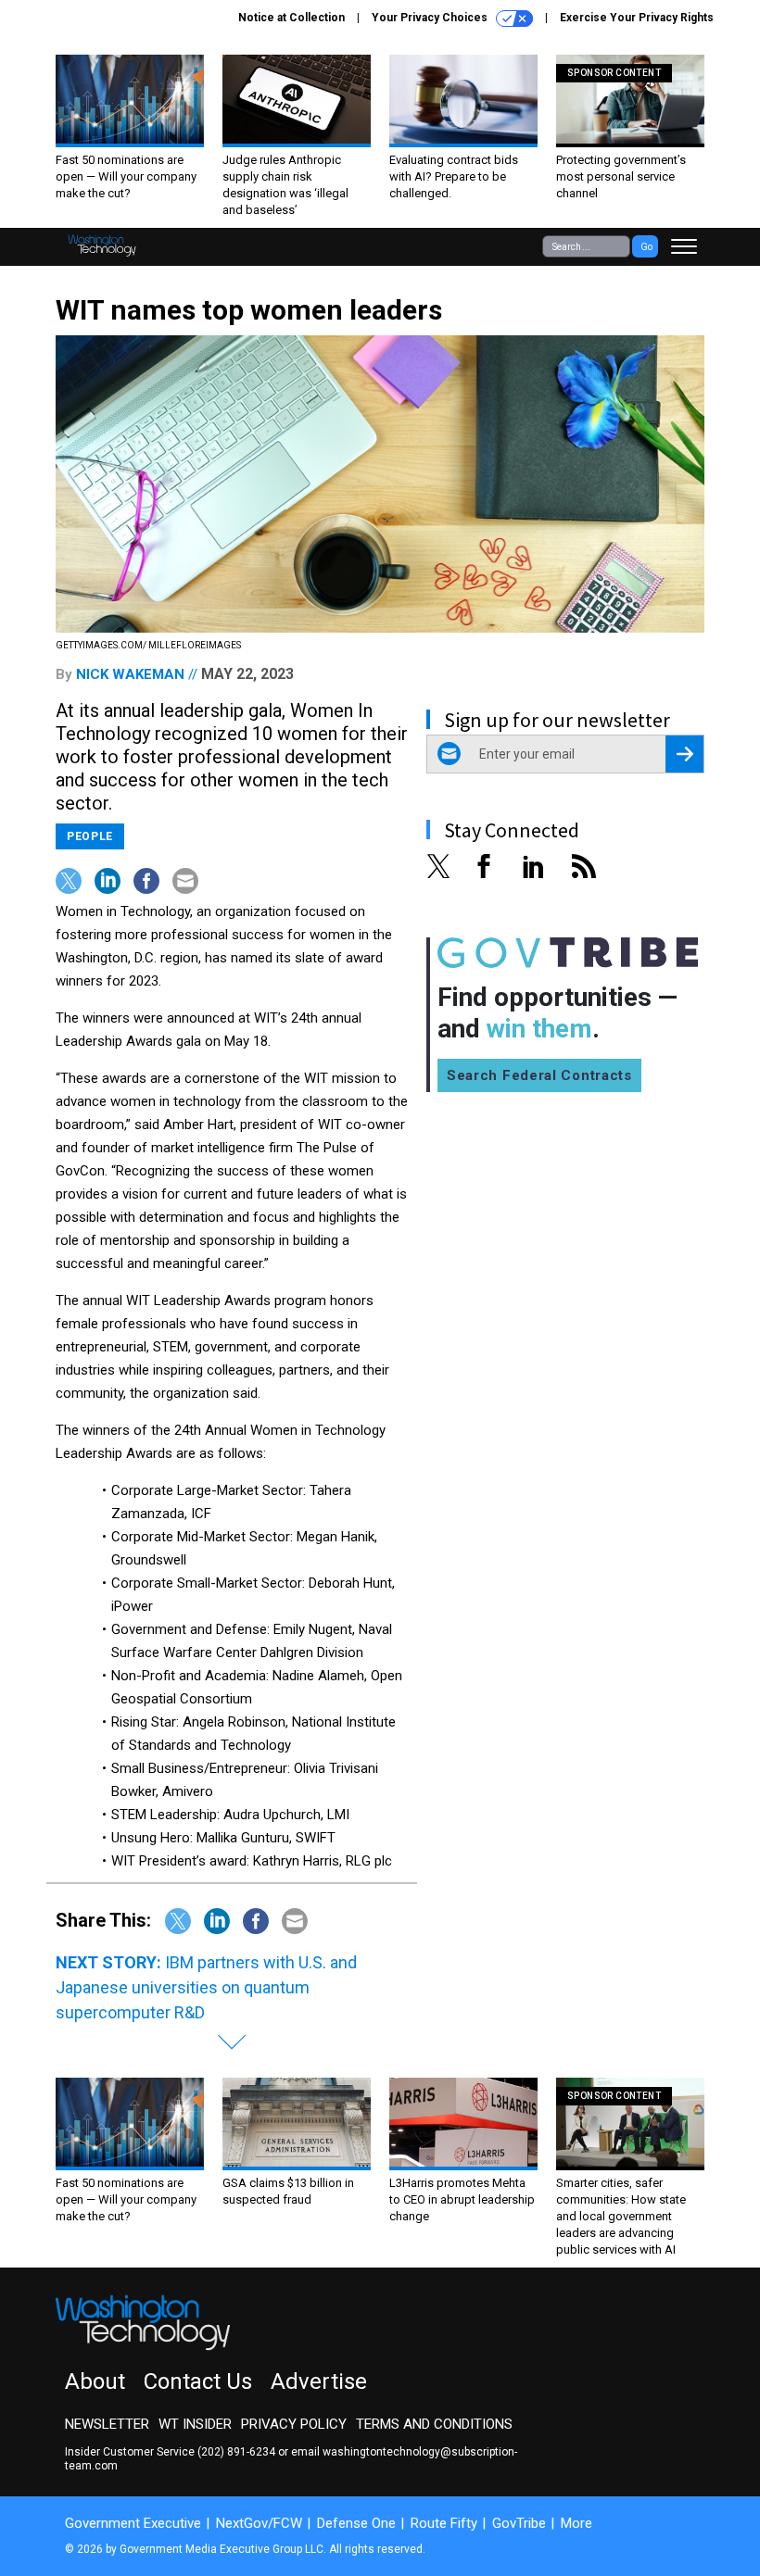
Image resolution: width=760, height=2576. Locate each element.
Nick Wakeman (130, 674)
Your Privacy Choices (431, 18)
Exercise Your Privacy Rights (637, 18)
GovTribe (519, 2523)
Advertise (319, 2381)
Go (646, 247)
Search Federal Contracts (539, 1075)
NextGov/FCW (259, 2523)
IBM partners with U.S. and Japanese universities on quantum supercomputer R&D (206, 1987)
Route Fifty (444, 2523)
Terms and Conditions (434, 2424)
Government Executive (133, 2523)
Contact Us (198, 2381)
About (95, 2381)
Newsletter (107, 2424)
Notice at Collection (291, 18)
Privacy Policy (294, 2424)
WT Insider (195, 2424)
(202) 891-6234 (236, 2452)
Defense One (356, 2523)
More (576, 2523)
